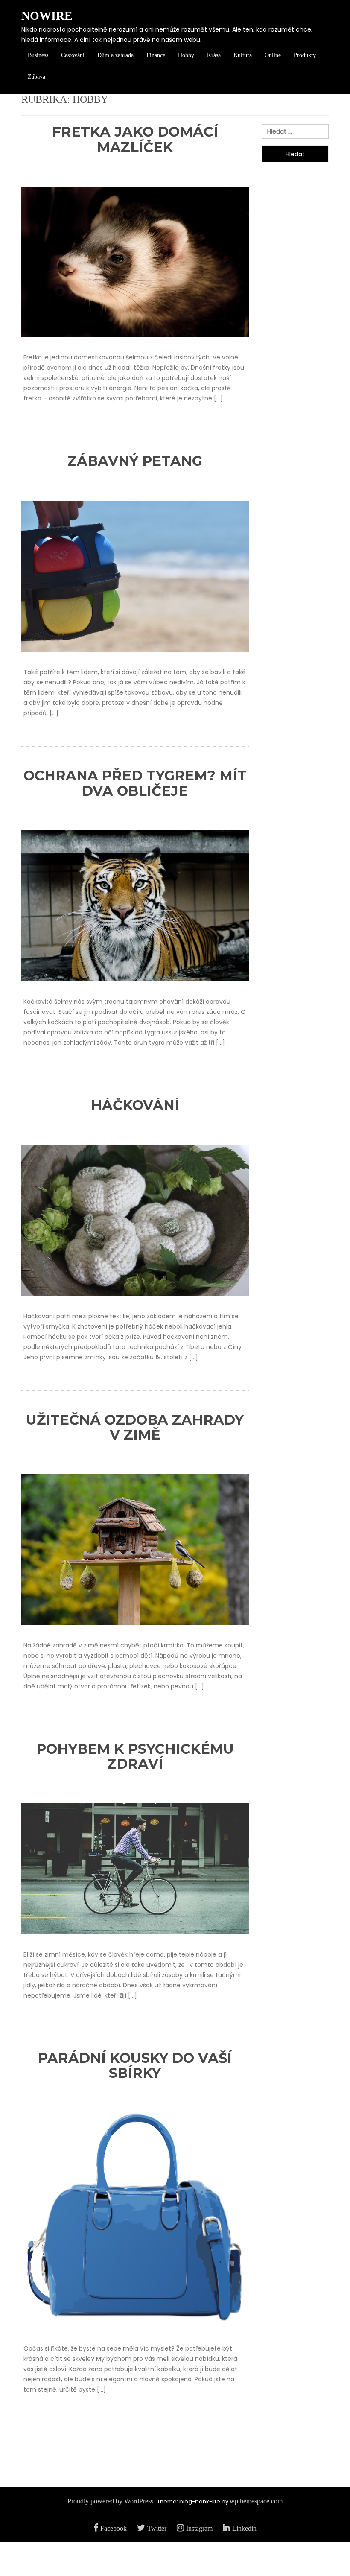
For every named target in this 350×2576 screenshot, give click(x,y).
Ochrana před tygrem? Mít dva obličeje (135, 783)
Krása (214, 55)
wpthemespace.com (256, 2501)
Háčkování (135, 1105)
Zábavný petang (135, 461)
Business (38, 55)
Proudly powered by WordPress (110, 2501)
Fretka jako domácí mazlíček (135, 139)
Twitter (157, 2528)
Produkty (305, 55)
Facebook (114, 2528)
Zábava (36, 77)
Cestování (73, 55)
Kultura (243, 55)
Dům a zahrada (115, 55)
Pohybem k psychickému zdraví (135, 1756)
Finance (156, 55)
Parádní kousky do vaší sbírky (135, 2065)
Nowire (47, 16)
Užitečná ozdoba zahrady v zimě (135, 1427)
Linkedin (244, 2528)
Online (273, 55)
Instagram (199, 2528)
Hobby (186, 55)
